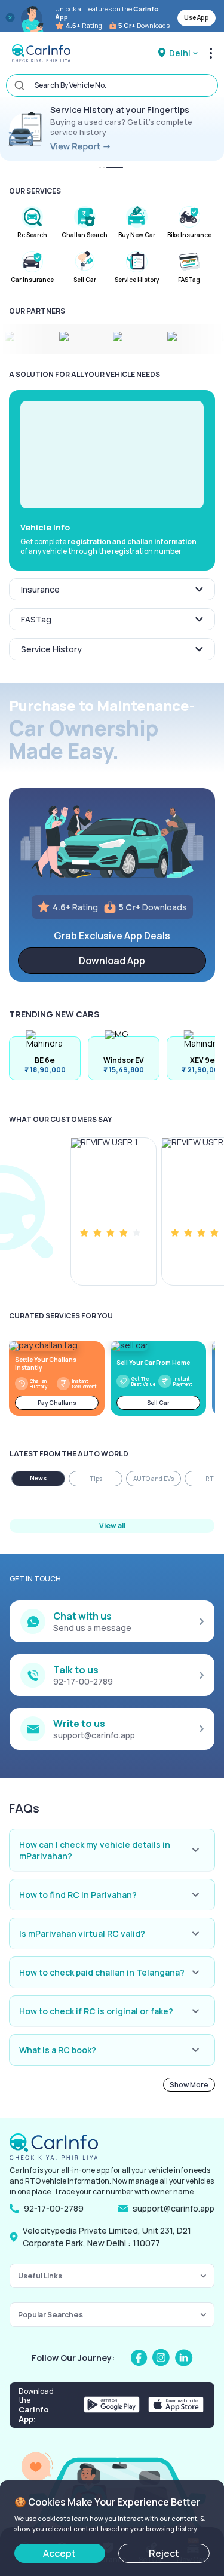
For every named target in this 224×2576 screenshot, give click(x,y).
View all (112, 1525)
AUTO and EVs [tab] (154, 1479)
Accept (59, 2553)
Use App (197, 17)
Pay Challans (57, 1403)
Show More (189, 2085)
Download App (112, 961)
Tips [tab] (96, 1479)
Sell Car (158, 1403)
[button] (112, 455)
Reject (164, 2553)
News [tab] (38, 1478)
